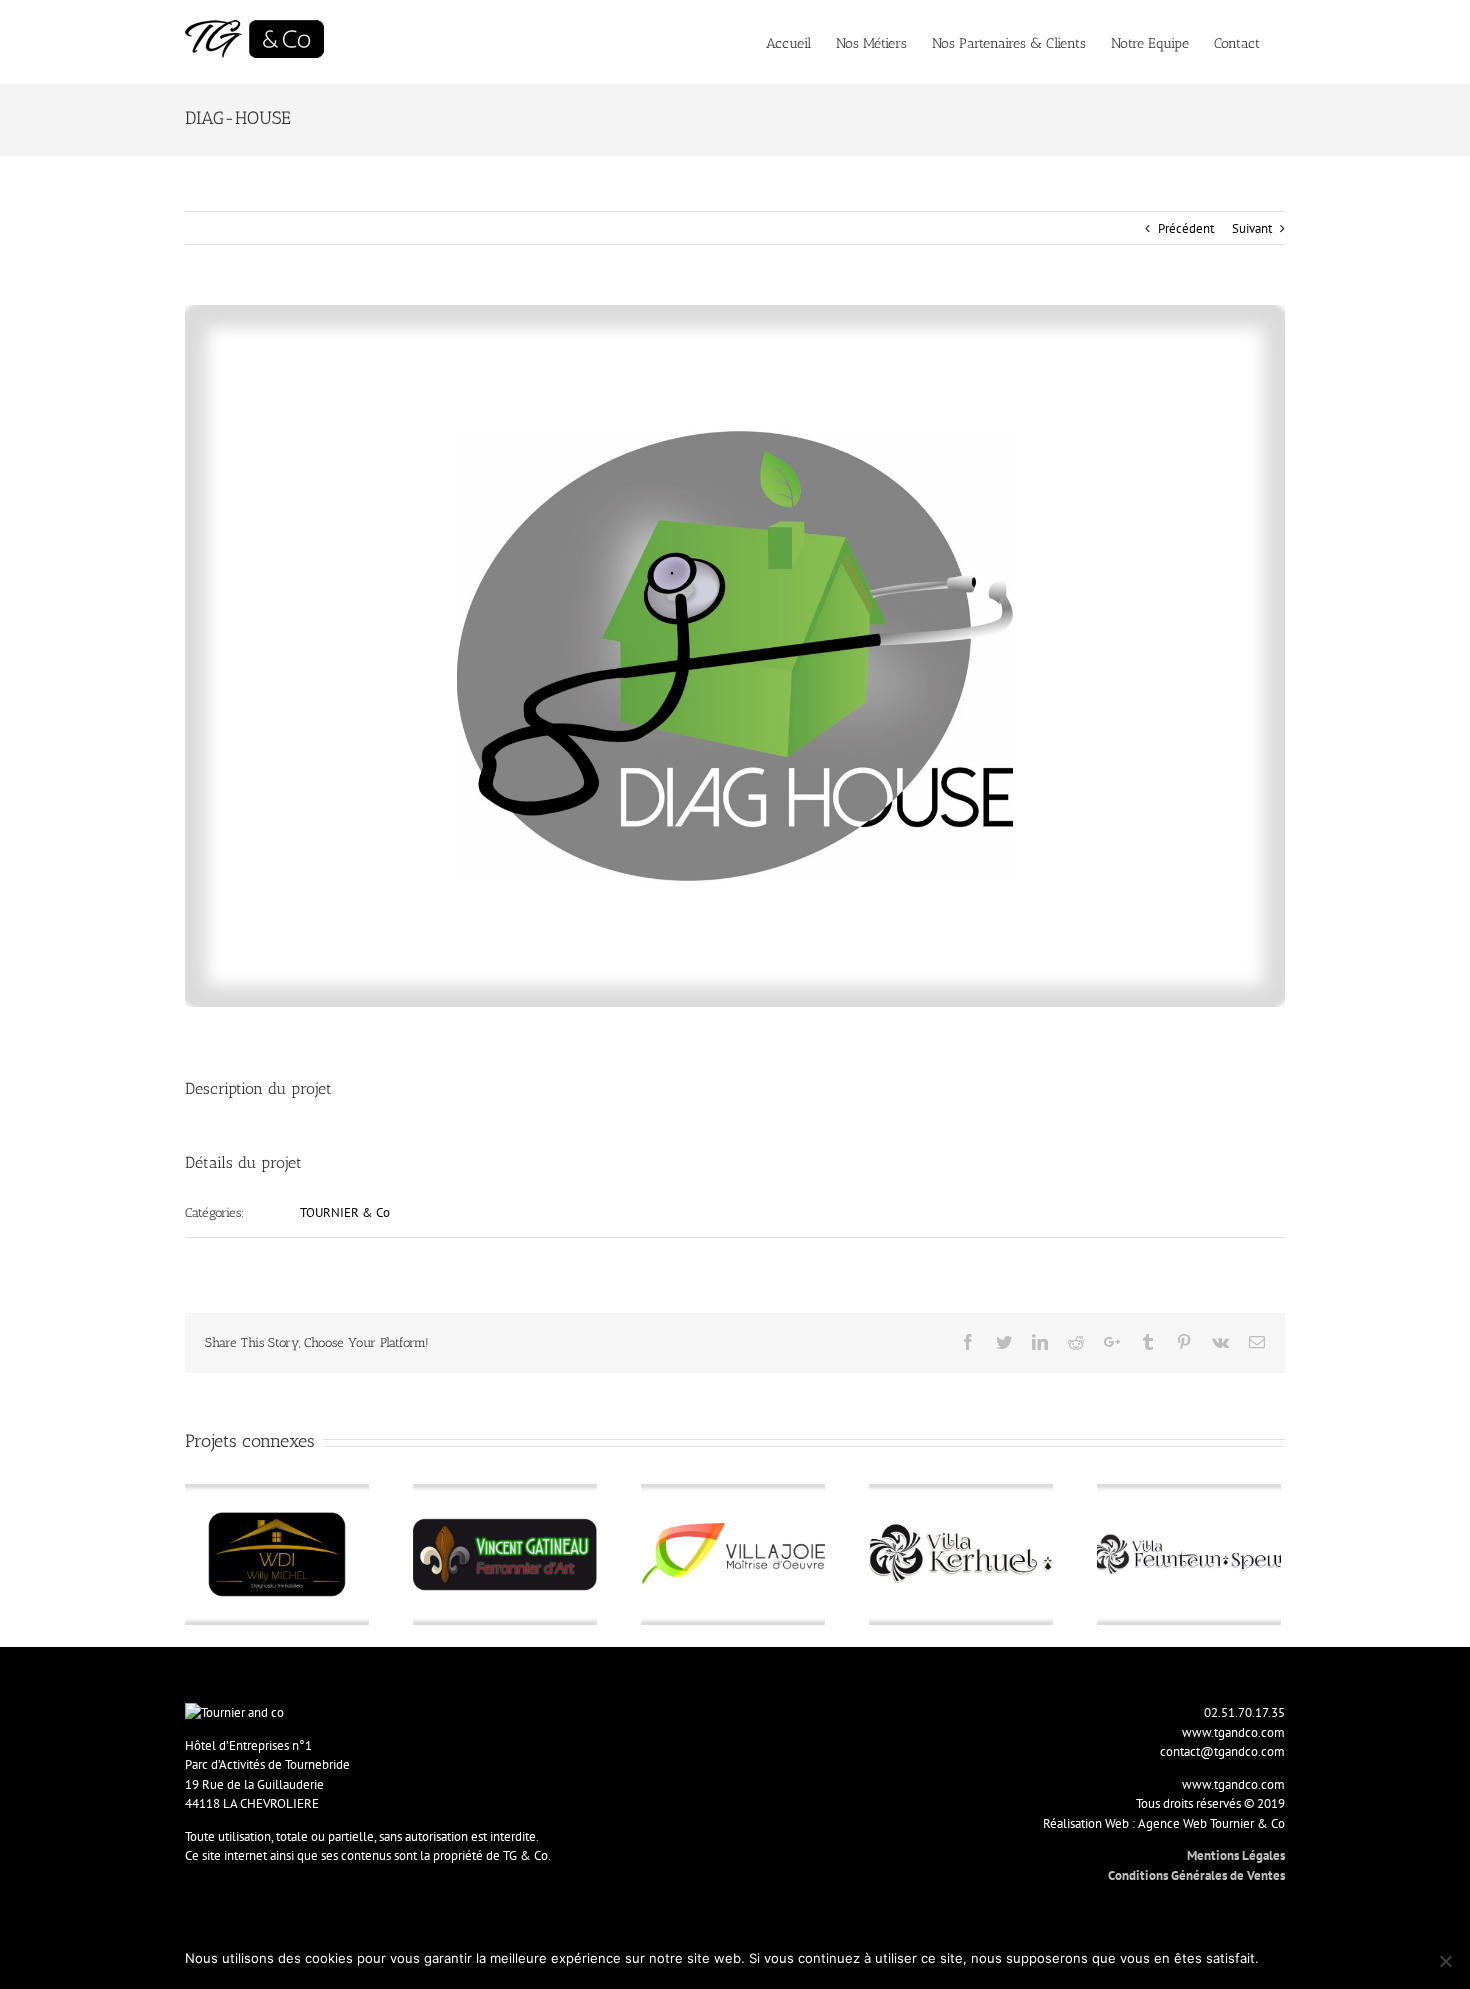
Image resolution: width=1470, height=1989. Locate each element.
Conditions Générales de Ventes (1196, 1875)
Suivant (1252, 228)
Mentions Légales (1236, 1855)
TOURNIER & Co (345, 1212)
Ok (1277, 1958)
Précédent (1186, 228)
